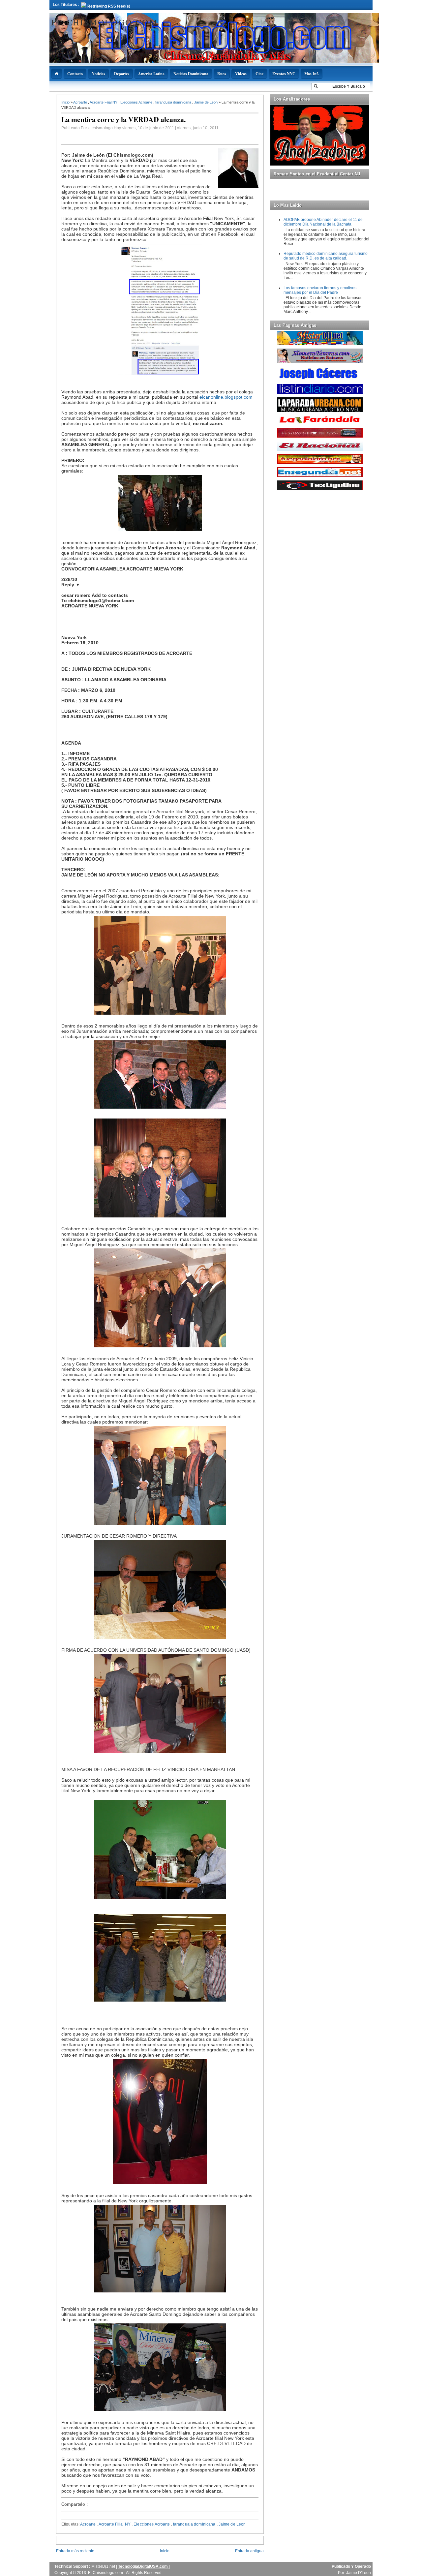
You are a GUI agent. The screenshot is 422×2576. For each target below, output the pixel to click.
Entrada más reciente (75, 2551)
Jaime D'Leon (359, 2573)
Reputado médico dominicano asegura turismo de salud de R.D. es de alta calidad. (326, 256)
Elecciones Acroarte (137, 102)
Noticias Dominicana (191, 74)
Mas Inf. (312, 74)
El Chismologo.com (104, 22)
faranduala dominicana (174, 102)
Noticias (98, 74)
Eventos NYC (284, 74)
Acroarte (81, 102)
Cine (259, 74)
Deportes (122, 74)
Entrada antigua (249, 2551)
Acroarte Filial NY (104, 102)
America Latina (151, 74)
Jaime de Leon (206, 102)
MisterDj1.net (104, 2566)
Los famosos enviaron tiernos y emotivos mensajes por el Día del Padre (320, 290)
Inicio (66, 102)
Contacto (75, 74)
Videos (241, 74)
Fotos (222, 74)
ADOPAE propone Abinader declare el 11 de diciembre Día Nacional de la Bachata (323, 222)
